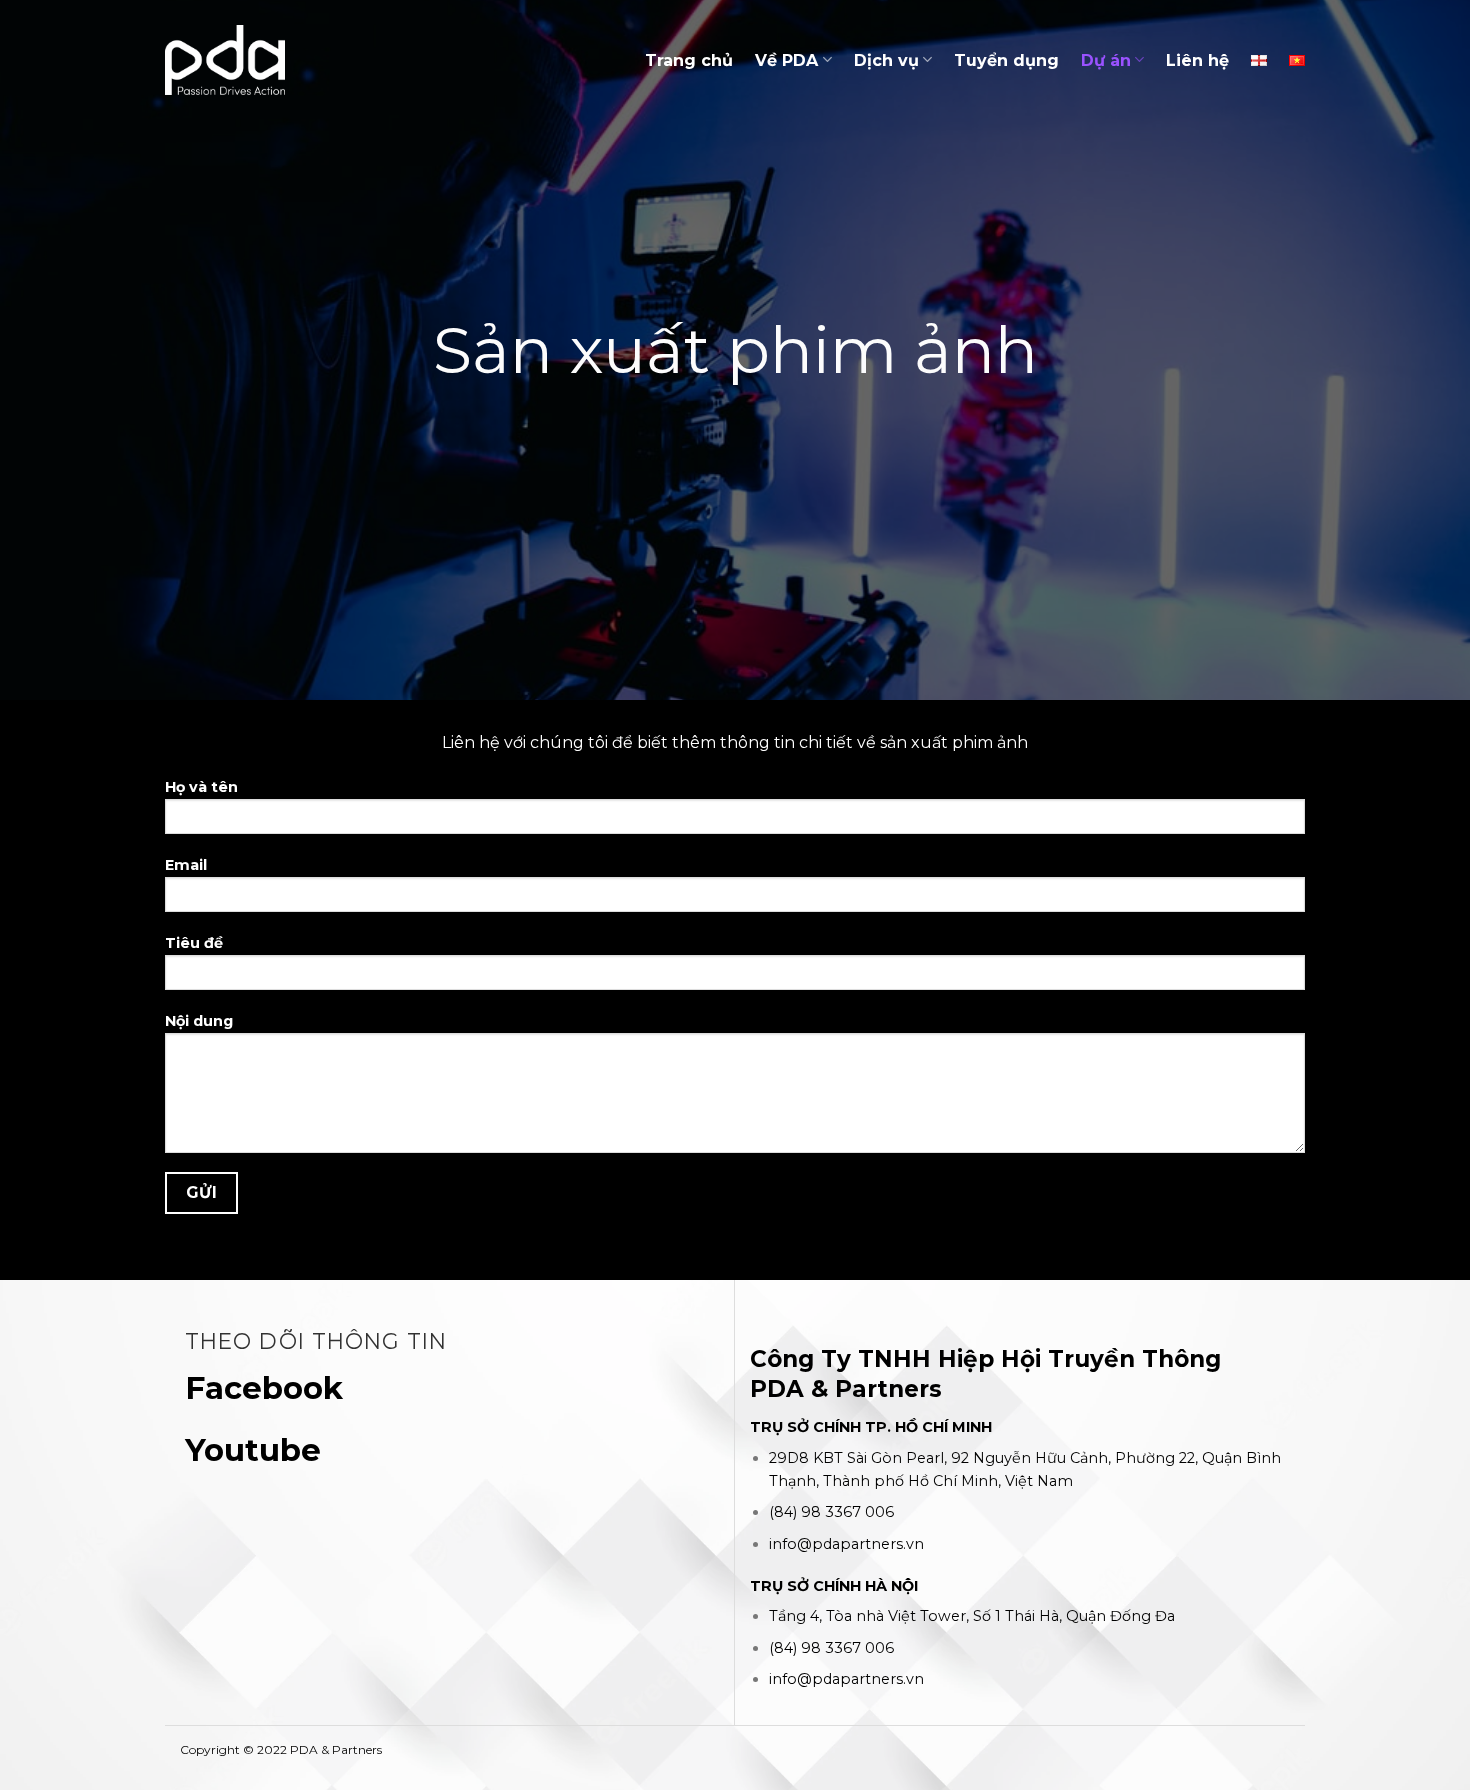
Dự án (1106, 60)
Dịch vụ (886, 60)
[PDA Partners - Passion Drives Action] (225, 59)
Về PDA (786, 60)
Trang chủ (689, 60)
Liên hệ (1197, 60)
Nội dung (199, 1021)
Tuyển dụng (1006, 60)
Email (186, 865)
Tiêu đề (194, 943)
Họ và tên (201, 787)
